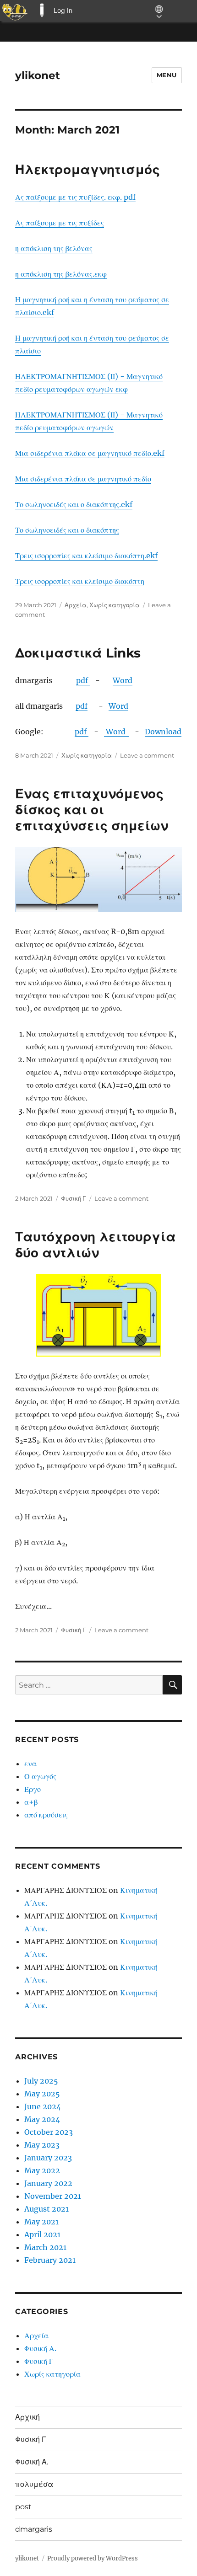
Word (123, 680)
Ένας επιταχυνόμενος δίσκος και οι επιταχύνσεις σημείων (92, 810)
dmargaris (34, 2529)
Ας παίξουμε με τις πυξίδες (60, 223)
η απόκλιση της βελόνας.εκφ (61, 274)
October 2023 (49, 2132)
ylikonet (38, 75)
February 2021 (50, 2260)
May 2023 (42, 2145)
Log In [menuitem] (63, 10)
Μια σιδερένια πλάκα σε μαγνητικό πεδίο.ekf (90, 453)
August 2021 (47, 2209)
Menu (167, 75)
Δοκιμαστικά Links (78, 653)
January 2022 (48, 2183)
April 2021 (42, 2234)
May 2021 (41, 2222)
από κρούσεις (46, 1815)
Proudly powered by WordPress (93, 2558)
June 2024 (43, 2106)
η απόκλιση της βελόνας (54, 248)
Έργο (33, 1789)
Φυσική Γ (74, 1198)
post (23, 2507)
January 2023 (48, 2158)
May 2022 (42, 2170)
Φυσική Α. (40, 2348)
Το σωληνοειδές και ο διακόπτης (67, 530)
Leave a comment (147, 755)
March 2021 (45, 2247)
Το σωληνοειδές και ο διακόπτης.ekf (74, 504)
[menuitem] (15, 11)
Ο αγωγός (40, 1776)
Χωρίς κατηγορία (115, 605)
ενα (30, 1764)
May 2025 (42, 2094)
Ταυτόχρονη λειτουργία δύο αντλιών (96, 1245)
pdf (83, 680)
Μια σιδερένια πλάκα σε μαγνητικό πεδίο (83, 479)
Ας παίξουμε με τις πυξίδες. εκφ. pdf (75, 197)
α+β (31, 1802)
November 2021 (53, 2196)
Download (163, 732)
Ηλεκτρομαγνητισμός (88, 170)
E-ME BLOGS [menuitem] (42, 11)
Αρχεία (76, 605)
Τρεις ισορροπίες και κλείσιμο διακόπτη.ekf (86, 556)
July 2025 (41, 2081)
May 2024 (42, 2119)
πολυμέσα (34, 2484)
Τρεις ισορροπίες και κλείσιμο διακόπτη (80, 581)
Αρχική (27, 2417)
